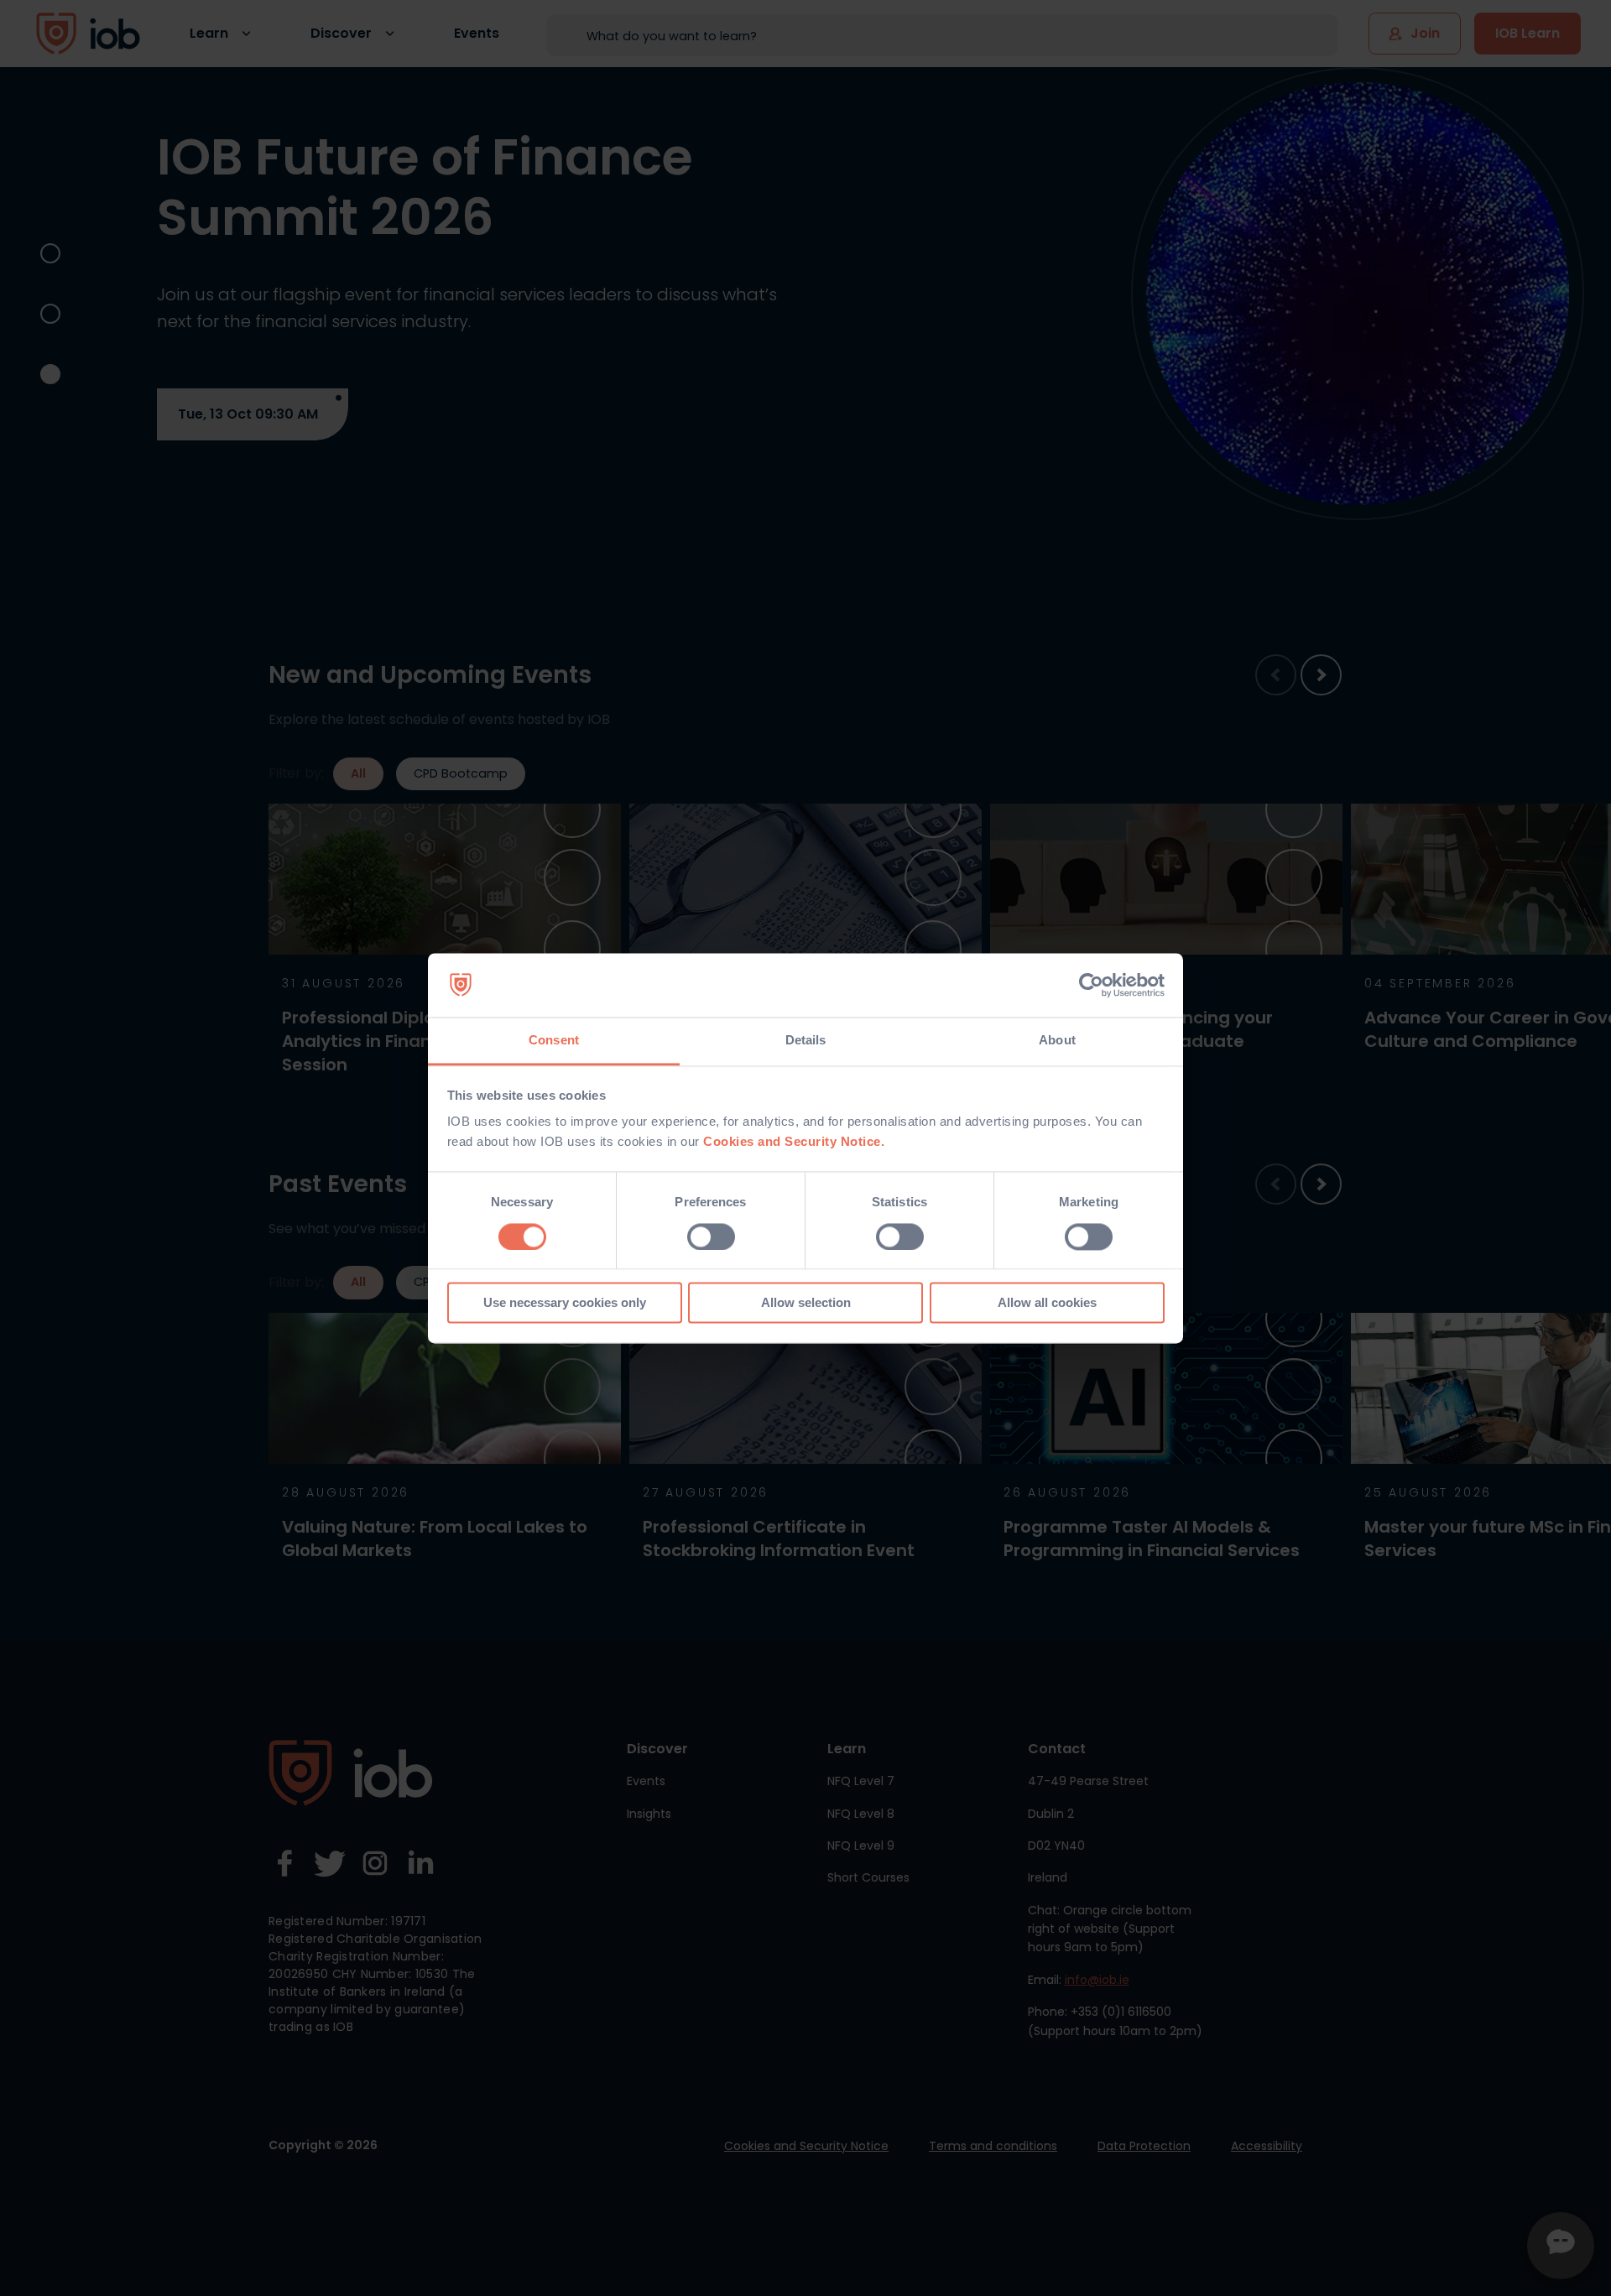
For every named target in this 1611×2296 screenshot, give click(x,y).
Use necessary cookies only (565, 1303)
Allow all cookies (1047, 1303)
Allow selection (806, 1303)
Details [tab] (806, 1041)
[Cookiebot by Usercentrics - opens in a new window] (1091, 985)
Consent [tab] (554, 1041)
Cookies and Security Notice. (794, 1142)
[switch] (711, 1237)
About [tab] (1057, 1041)
